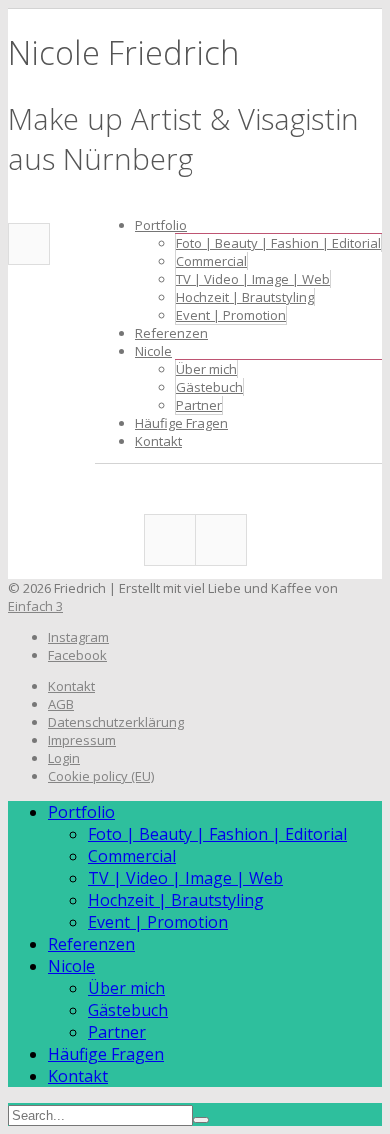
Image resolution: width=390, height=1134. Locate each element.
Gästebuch (209, 387)
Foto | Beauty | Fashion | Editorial (278, 243)
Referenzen (171, 333)
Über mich (206, 369)
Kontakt (158, 441)
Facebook (29, 244)
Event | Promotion (231, 315)
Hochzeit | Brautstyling (245, 297)
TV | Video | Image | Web (253, 279)
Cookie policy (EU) (101, 776)
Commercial (211, 261)
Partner (199, 405)
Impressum (82, 740)
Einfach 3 (35, 606)
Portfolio (161, 225)
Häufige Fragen (181, 423)
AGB (61, 704)
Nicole (153, 351)
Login (64, 758)
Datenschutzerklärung (116, 722)
